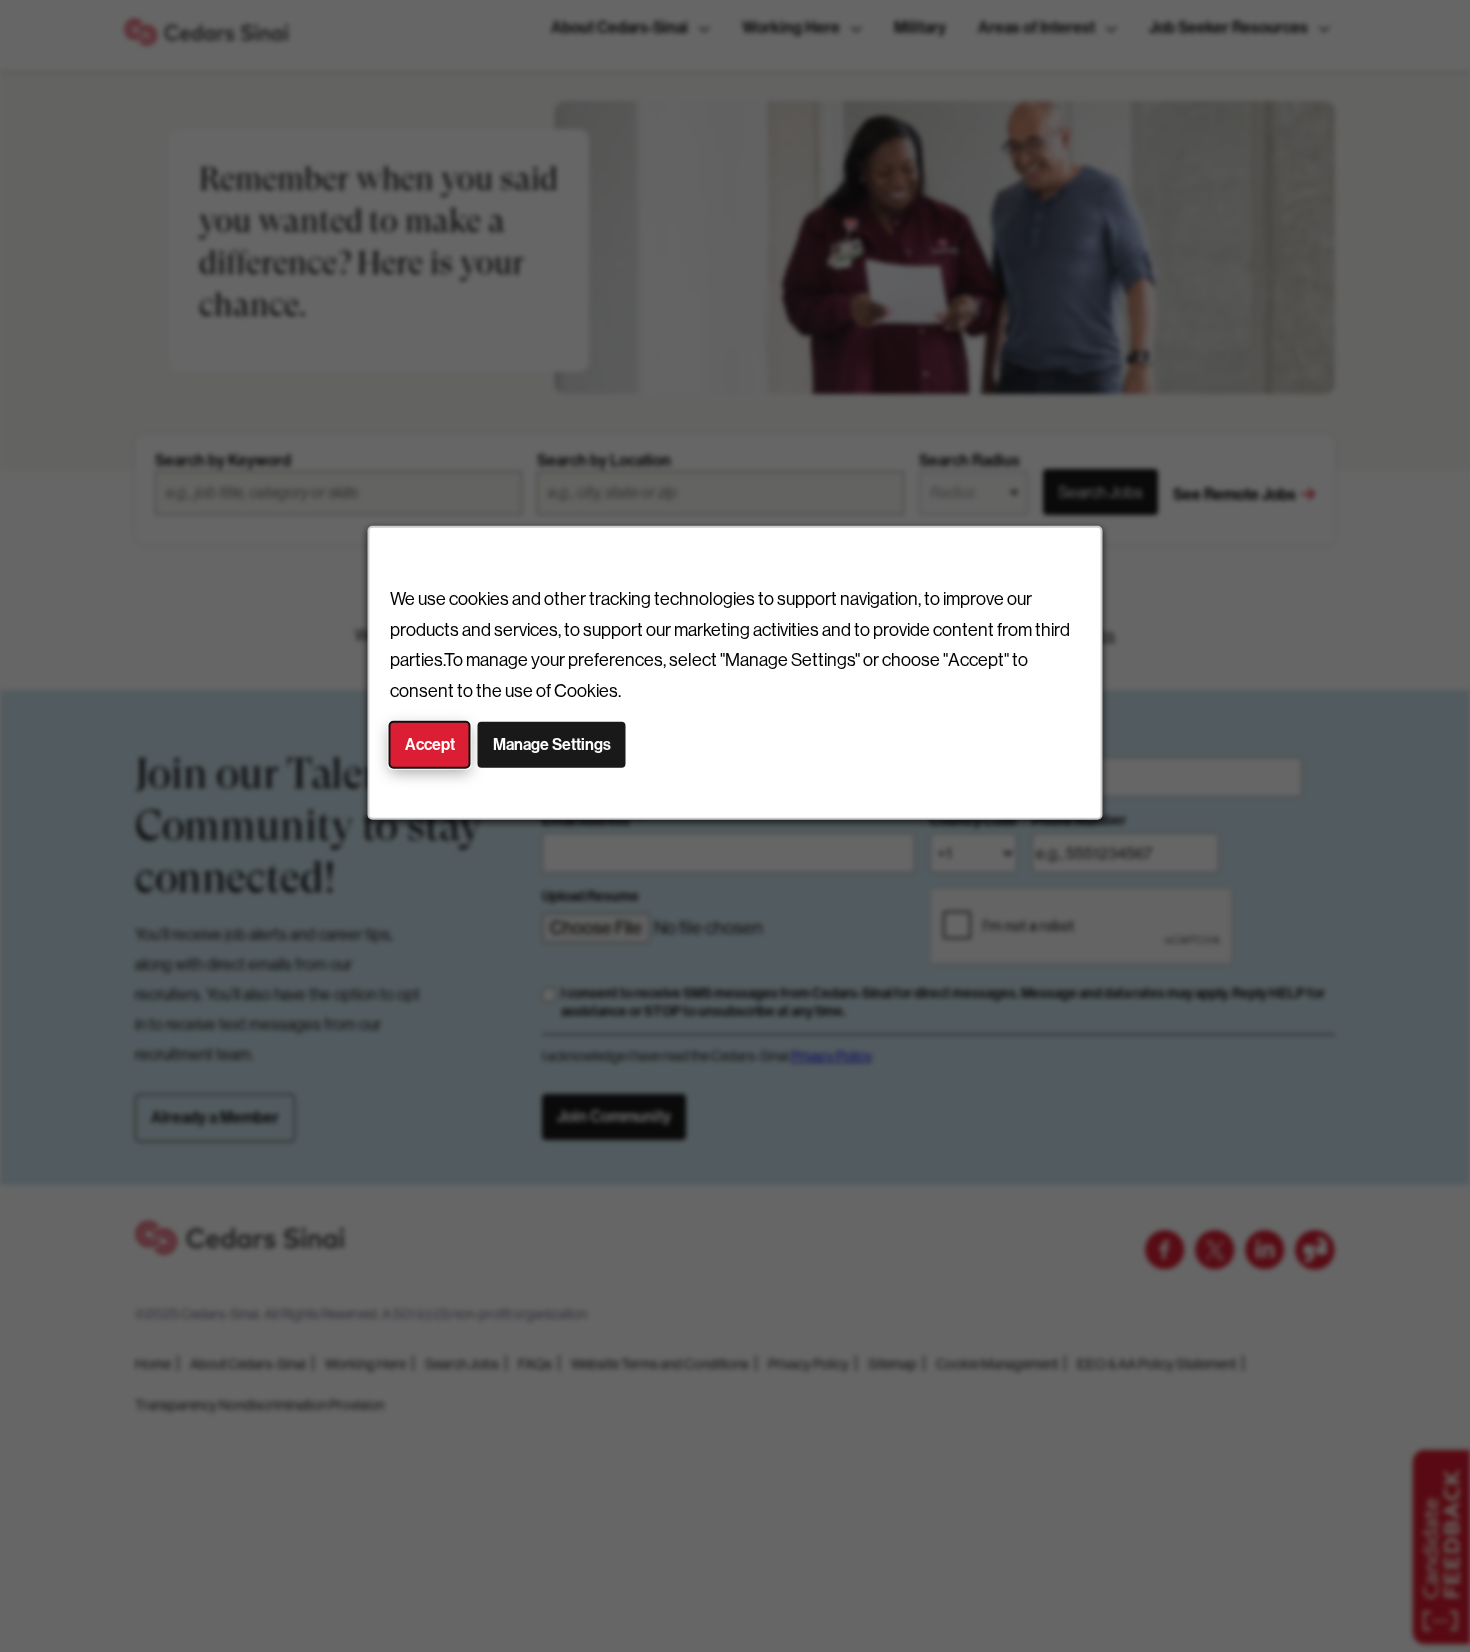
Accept (430, 744)
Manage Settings (552, 744)
